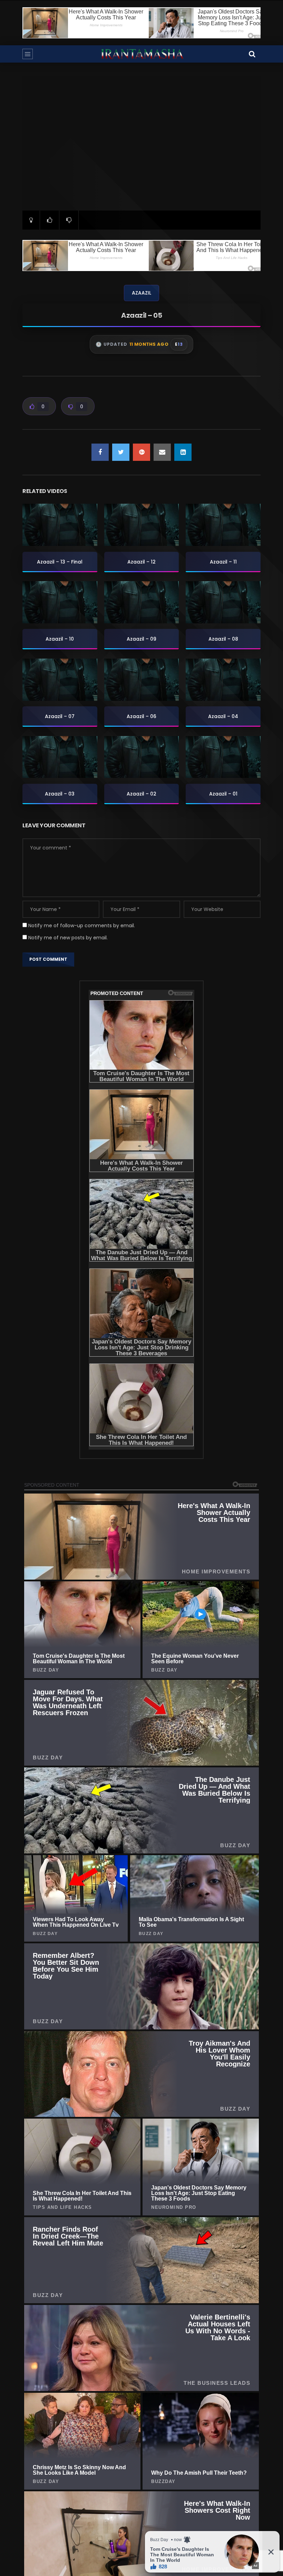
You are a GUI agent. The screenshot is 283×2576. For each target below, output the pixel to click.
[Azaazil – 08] (223, 602)
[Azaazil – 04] (223, 680)
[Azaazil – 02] (142, 757)
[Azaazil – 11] (223, 525)
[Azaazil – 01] (223, 757)
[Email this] (162, 452)
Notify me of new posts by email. (68, 938)
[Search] (252, 54)
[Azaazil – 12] (142, 525)
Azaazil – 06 (141, 716)
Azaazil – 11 (223, 562)
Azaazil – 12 (141, 562)
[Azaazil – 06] (142, 680)
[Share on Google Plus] (141, 452)
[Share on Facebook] (100, 452)
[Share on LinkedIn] (183, 452)
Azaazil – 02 (141, 794)
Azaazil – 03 (60, 794)
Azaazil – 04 (223, 716)
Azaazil (141, 293)
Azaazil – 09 (141, 639)
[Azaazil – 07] (60, 680)
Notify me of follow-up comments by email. (82, 926)
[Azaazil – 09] (142, 602)
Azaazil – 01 (223, 794)
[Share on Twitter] (121, 452)
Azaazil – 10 (60, 639)
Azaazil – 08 (223, 639)
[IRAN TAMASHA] (142, 54)
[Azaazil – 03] (60, 757)
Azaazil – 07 (60, 716)
